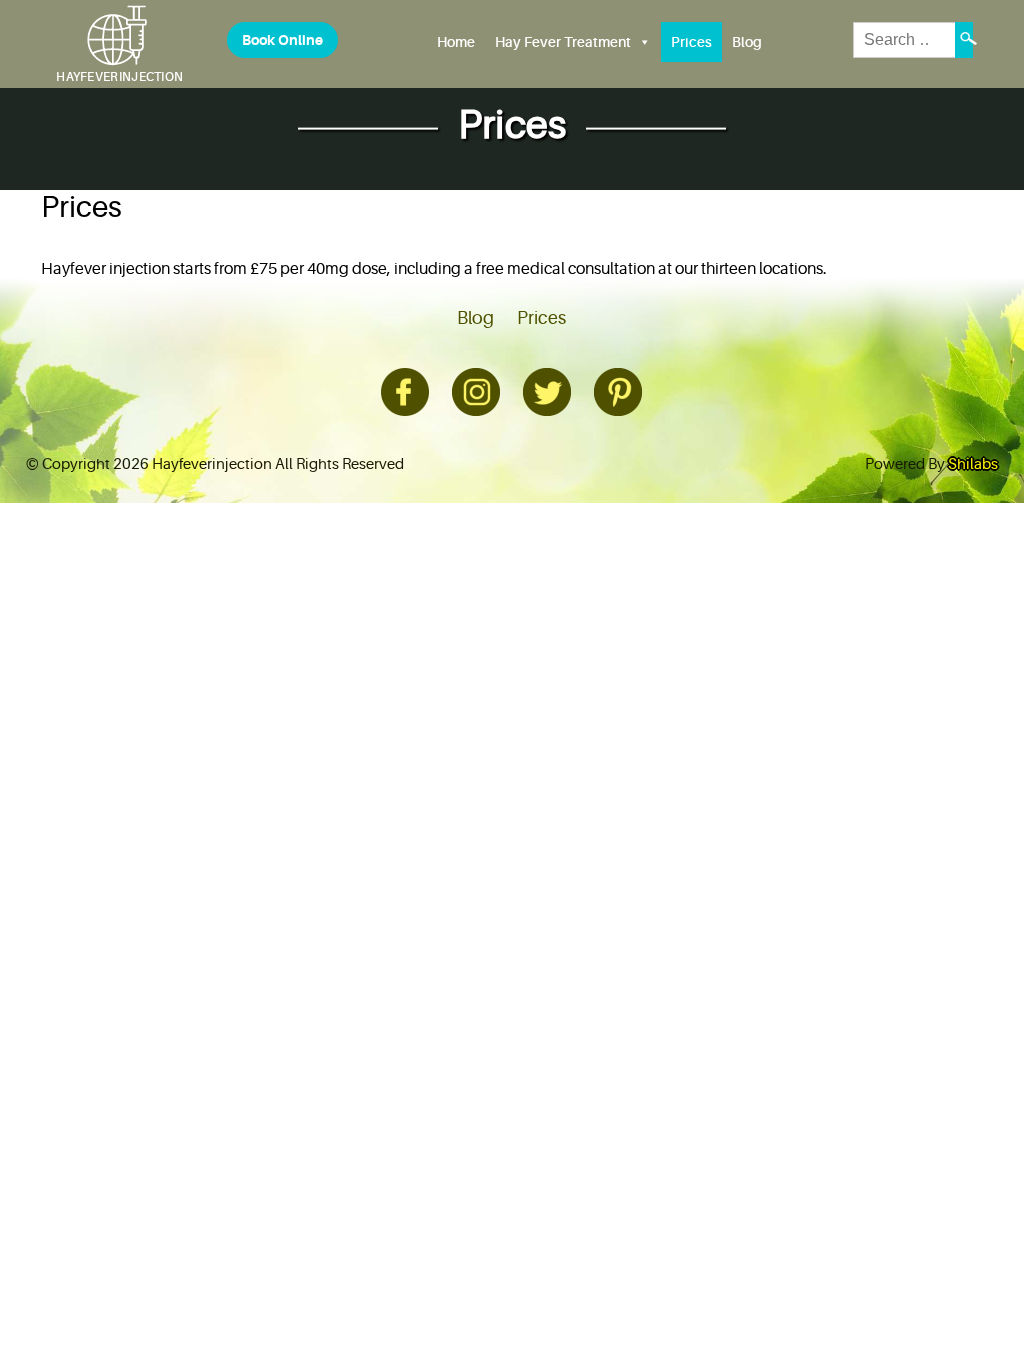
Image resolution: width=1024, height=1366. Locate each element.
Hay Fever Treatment (563, 42)
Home (456, 42)
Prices (691, 42)
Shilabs (973, 464)
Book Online (282, 40)
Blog (747, 42)
